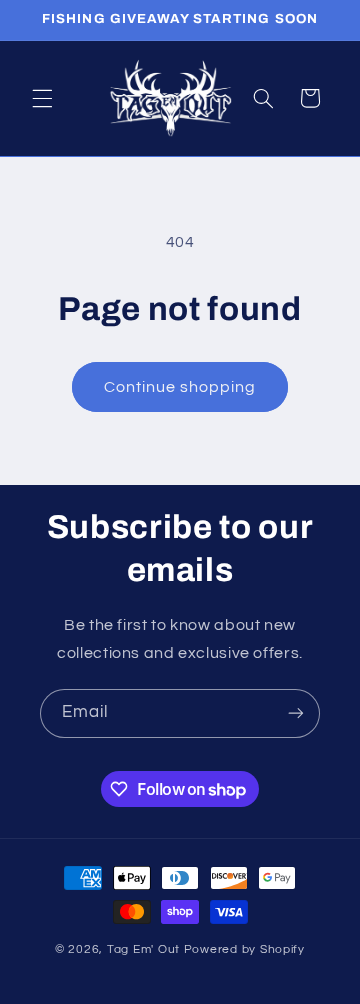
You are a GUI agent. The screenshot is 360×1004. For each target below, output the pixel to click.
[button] (42, 98)
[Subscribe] (296, 713)
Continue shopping (180, 387)
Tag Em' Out (145, 949)
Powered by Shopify (244, 949)
